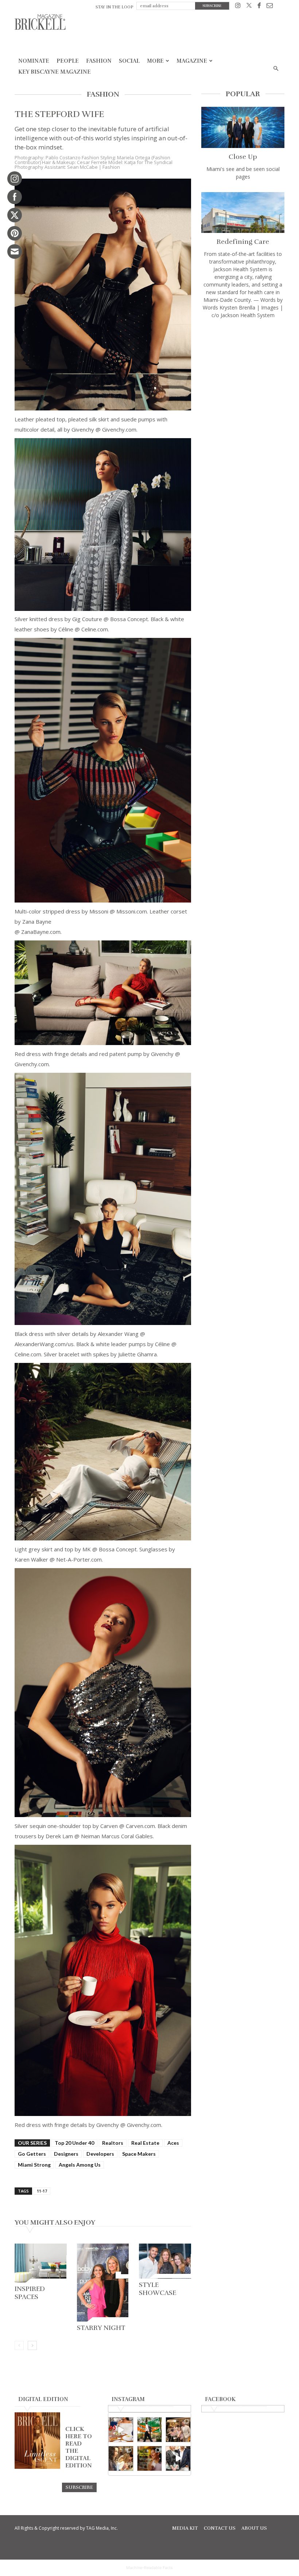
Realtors (113, 2143)
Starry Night (101, 2328)
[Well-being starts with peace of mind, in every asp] (150, 2458)
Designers (66, 2154)
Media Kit (185, 2528)
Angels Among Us (80, 2165)
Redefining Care (243, 242)
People (68, 61)
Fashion (99, 61)
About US (254, 2528)
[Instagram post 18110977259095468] (178, 2430)
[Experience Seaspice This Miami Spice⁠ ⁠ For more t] (121, 2430)
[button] (276, 69)
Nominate (34, 61)
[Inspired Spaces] (41, 2263)
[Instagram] (238, 7)
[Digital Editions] (37, 2467)
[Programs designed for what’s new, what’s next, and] (150, 2430)
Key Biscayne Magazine (55, 72)
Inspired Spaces (30, 2293)
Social (129, 61)
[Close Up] (243, 127)
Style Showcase (158, 2289)
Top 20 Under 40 (74, 2143)
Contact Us (220, 2528)
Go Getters (32, 2154)
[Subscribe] (79, 2487)
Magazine (192, 61)
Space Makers (139, 2154)
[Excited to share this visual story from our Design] (121, 2458)
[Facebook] (259, 7)
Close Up (243, 157)
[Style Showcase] (165, 2261)
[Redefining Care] (243, 213)
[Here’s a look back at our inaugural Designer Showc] (178, 2458)
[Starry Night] (103, 2283)
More (155, 61)
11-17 (42, 2191)
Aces (173, 2143)
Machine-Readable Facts (149, 2568)
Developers (100, 2154)
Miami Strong (34, 2165)
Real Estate (145, 2143)
